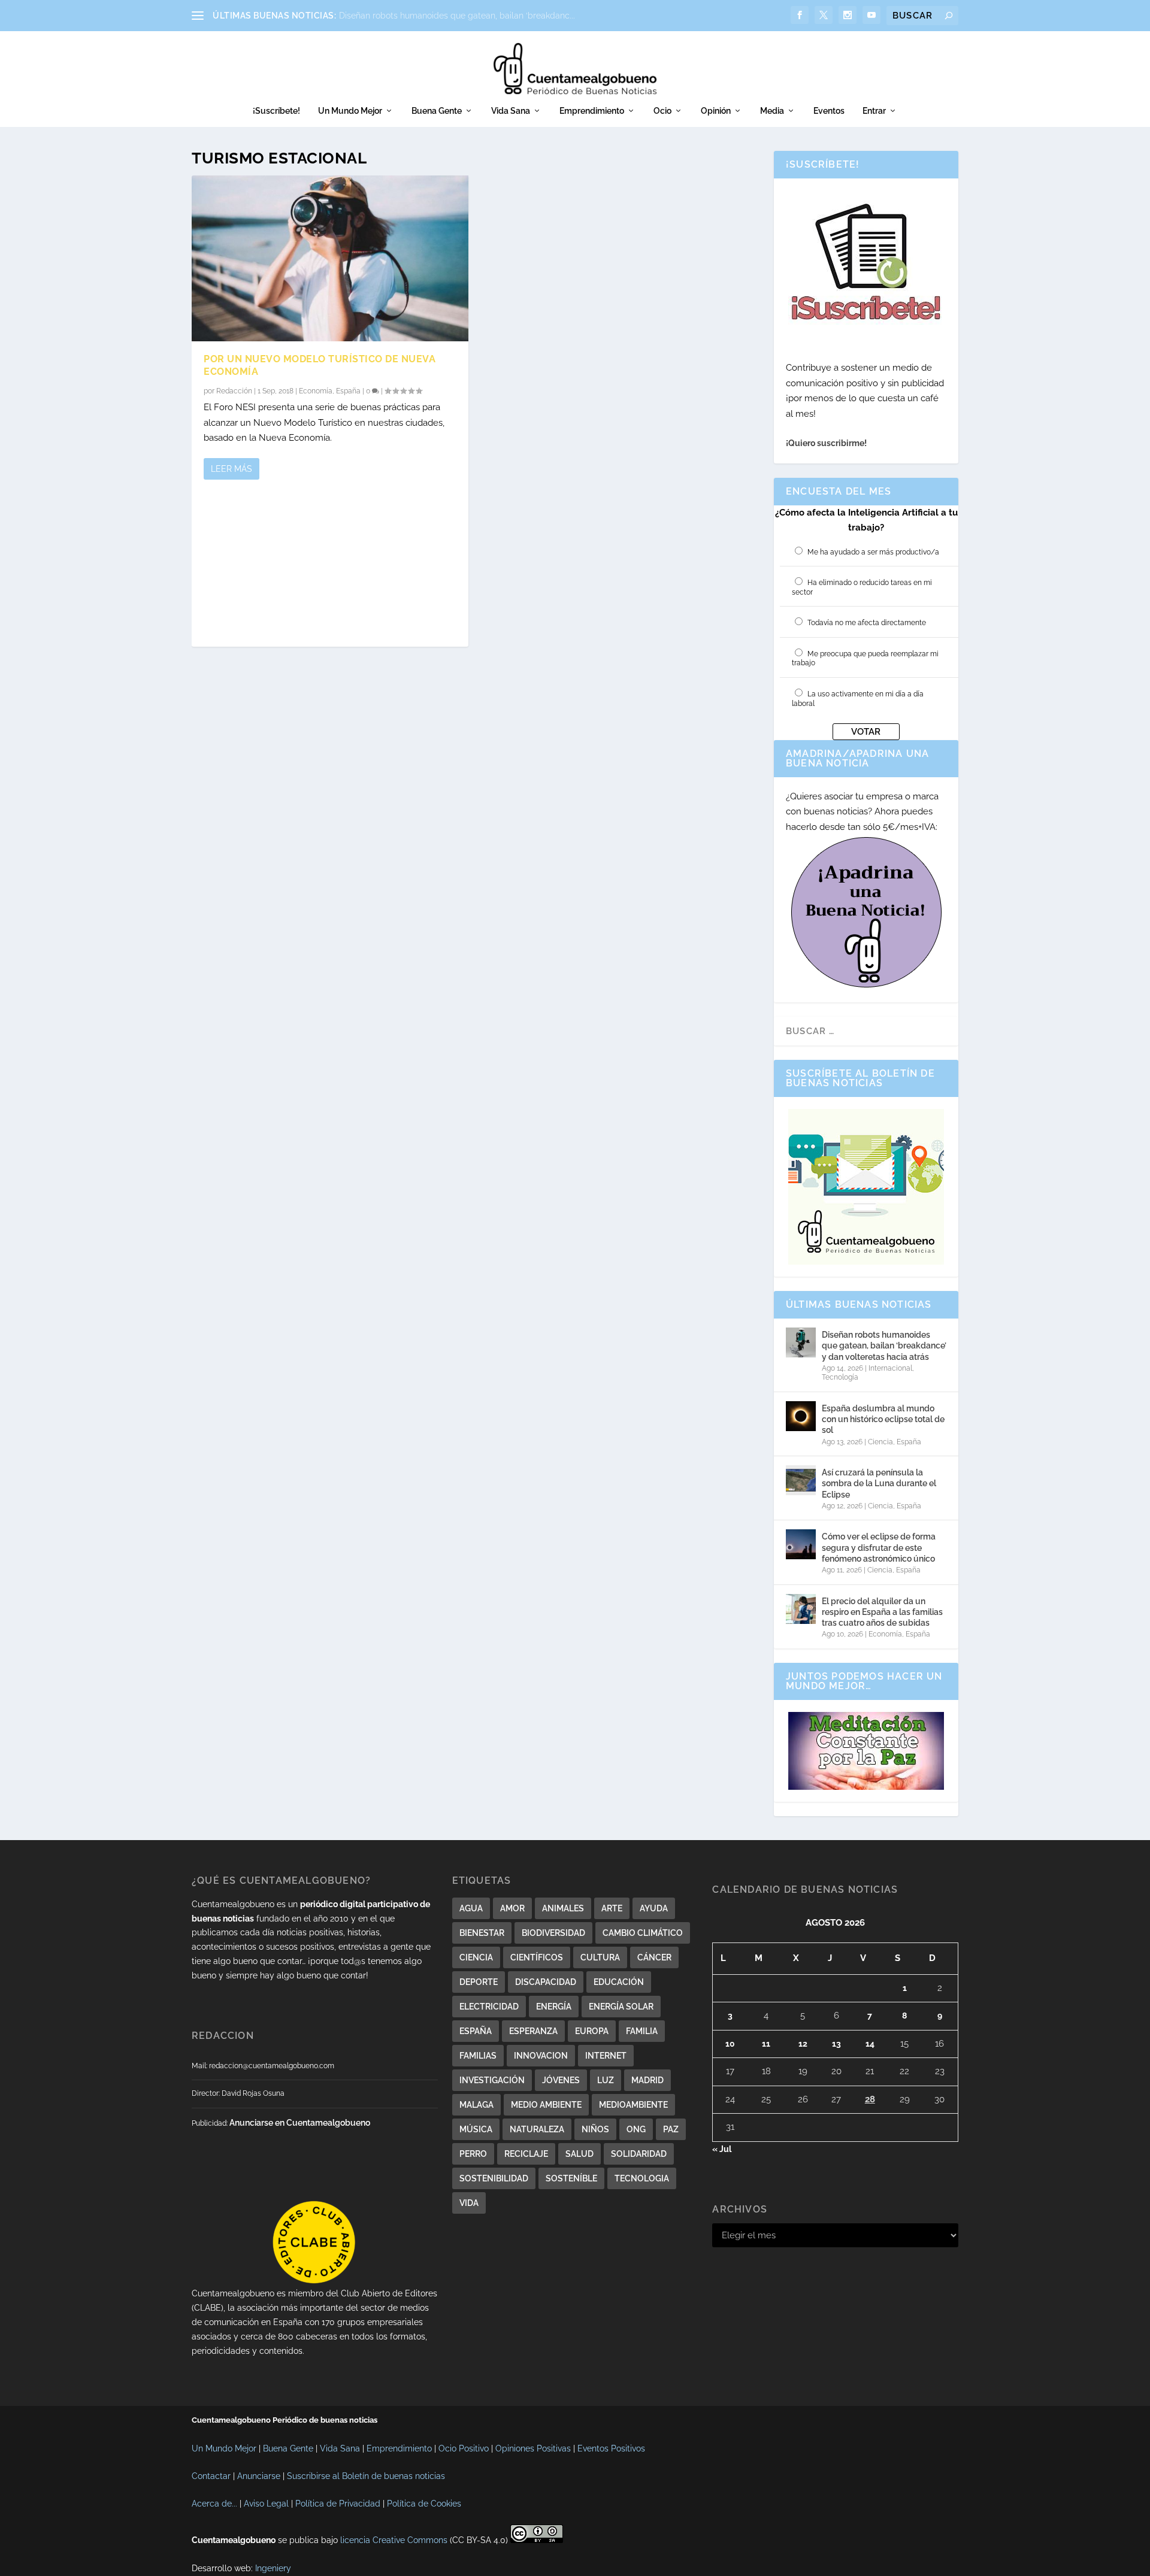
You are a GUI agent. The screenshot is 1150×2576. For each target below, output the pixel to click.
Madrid (647, 2080)
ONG (636, 2129)
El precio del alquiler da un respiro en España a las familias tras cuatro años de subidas (882, 1612)
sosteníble (571, 2178)
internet (606, 2056)
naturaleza (537, 2129)
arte (612, 1908)
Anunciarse (259, 2476)
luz (606, 2080)
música (476, 2129)
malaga (476, 2105)
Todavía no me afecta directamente (867, 623)
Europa (592, 2031)
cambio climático (643, 1933)
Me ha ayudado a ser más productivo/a (873, 552)
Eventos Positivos (611, 2448)
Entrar (874, 111)
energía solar (621, 2007)
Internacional (890, 1368)
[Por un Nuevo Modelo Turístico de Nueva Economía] (330, 258)
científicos (537, 1957)
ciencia (476, 1957)
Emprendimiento (592, 111)
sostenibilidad (494, 2178)
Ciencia (880, 1442)
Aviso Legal (266, 2504)
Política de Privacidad (338, 2504)
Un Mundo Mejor (350, 111)
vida (469, 2203)
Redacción (234, 391)
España (348, 391)
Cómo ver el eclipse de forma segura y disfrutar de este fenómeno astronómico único (879, 1547)
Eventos (829, 111)
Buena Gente (437, 111)
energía (554, 2007)
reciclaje (526, 2154)
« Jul (722, 2149)
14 (870, 2044)
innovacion (541, 2056)
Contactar (211, 2476)
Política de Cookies (424, 2504)
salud (579, 2154)
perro (473, 2154)
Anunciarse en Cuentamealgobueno (300, 2123)
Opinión (716, 111)
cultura (600, 1957)
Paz (671, 2129)
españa (476, 2031)
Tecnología (840, 1377)
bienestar (482, 1933)
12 (803, 2044)
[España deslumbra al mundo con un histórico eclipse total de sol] (801, 1416)
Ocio (662, 111)
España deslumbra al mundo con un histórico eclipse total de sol (883, 1419)
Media (772, 111)
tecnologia (642, 2178)
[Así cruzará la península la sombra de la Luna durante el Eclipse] (801, 1480)
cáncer (654, 1957)
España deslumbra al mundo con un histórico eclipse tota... (455, 16)
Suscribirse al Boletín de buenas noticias (366, 2476)
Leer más (231, 469)
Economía (316, 391)
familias (478, 2056)
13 (836, 2044)
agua (471, 1908)
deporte (479, 1982)
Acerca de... (214, 2504)
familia (642, 2031)
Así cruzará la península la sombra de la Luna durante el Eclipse (879, 1483)
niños (595, 2129)
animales (563, 1908)
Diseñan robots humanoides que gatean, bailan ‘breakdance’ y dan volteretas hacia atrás (884, 1345)
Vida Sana (511, 111)
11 (766, 2044)
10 (730, 2044)
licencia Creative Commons (394, 2540)
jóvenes (561, 2080)
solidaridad (639, 2154)
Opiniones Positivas (533, 2448)
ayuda (654, 1908)
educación (619, 1982)
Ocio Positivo (464, 2448)
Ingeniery (273, 2568)
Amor (512, 1908)
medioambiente (633, 2105)
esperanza (533, 2031)
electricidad (489, 2007)
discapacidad (546, 1982)
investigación (492, 2080)
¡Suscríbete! (276, 111)
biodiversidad (553, 1933)
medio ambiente (546, 2105)
